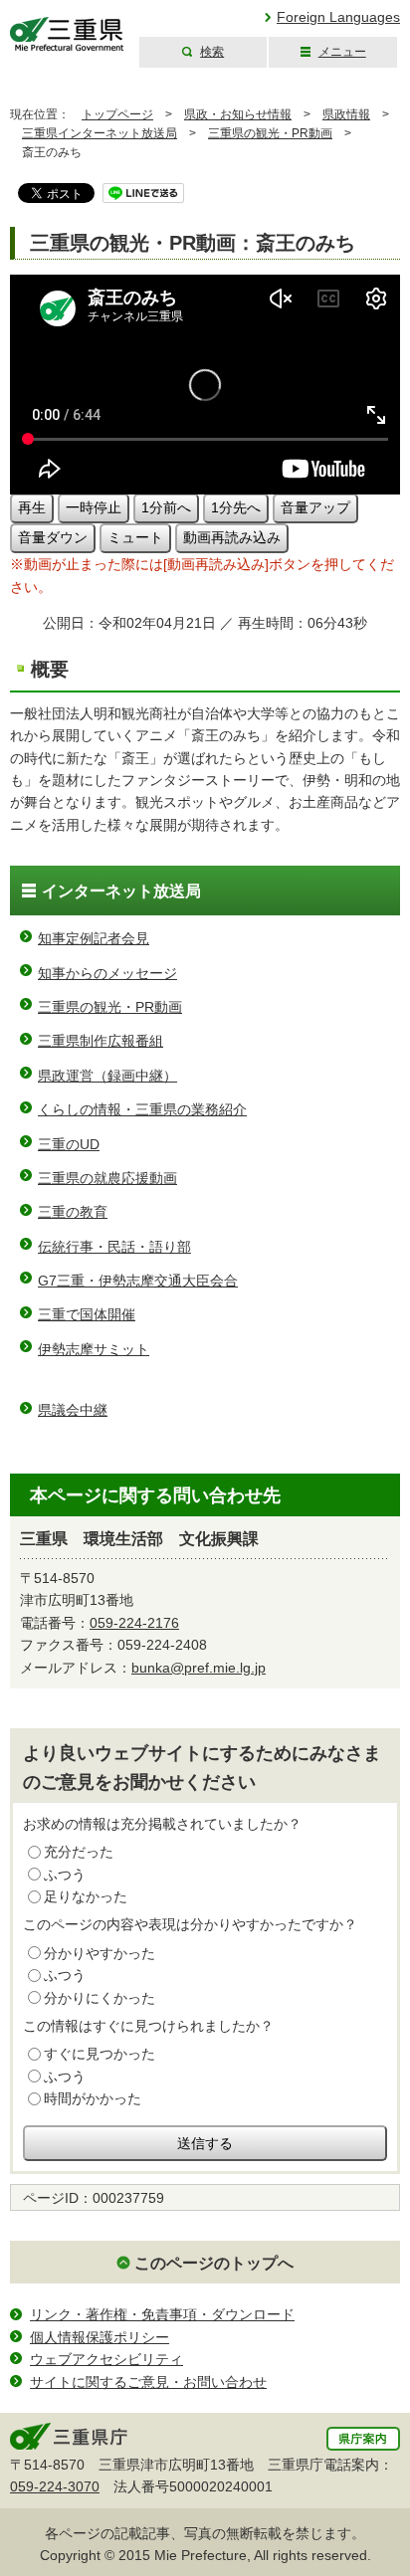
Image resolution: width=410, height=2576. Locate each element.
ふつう (65, 1875)
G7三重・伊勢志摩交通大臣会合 (138, 1281)
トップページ (117, 114)
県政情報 (346, 114)
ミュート (135, 537)
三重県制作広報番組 (101, 1041)
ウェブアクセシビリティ (106, 2359)
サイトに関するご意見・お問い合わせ (148, 2382)
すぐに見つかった (100, 2054)
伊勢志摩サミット (94, 1349)
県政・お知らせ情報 (238, 114)
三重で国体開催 (87, 1314)
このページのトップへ (214, 2263)
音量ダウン (53, 537)
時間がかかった (93, 2098)
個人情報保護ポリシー (100, 2337)
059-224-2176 (134, 1623)
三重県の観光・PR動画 (270, 133)
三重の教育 (73, 1212)
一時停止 (94, 507)
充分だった (79, 1852)
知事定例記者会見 (94, 938)
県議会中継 (73, 1410)
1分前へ (166, 507)
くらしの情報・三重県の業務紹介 (142, 1109)
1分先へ (236, 507)
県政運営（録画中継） (107, 1076)
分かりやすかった (100, 1953)
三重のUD (69, 1144)
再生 (32, 507)
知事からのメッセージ (107, 973)
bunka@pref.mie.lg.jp (199, 1668)
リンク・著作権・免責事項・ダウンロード (162, 2314)
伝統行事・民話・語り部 (114, 1247)
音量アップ (315, 507)
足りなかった (86, 1896)
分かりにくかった (100, 1998)
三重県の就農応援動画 (107, 1178)
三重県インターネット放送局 (100, 133)
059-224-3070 (55, 2486)
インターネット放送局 (121, 891)
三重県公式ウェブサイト (67, 34)
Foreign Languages (338, 17)
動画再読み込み (232, 537)
